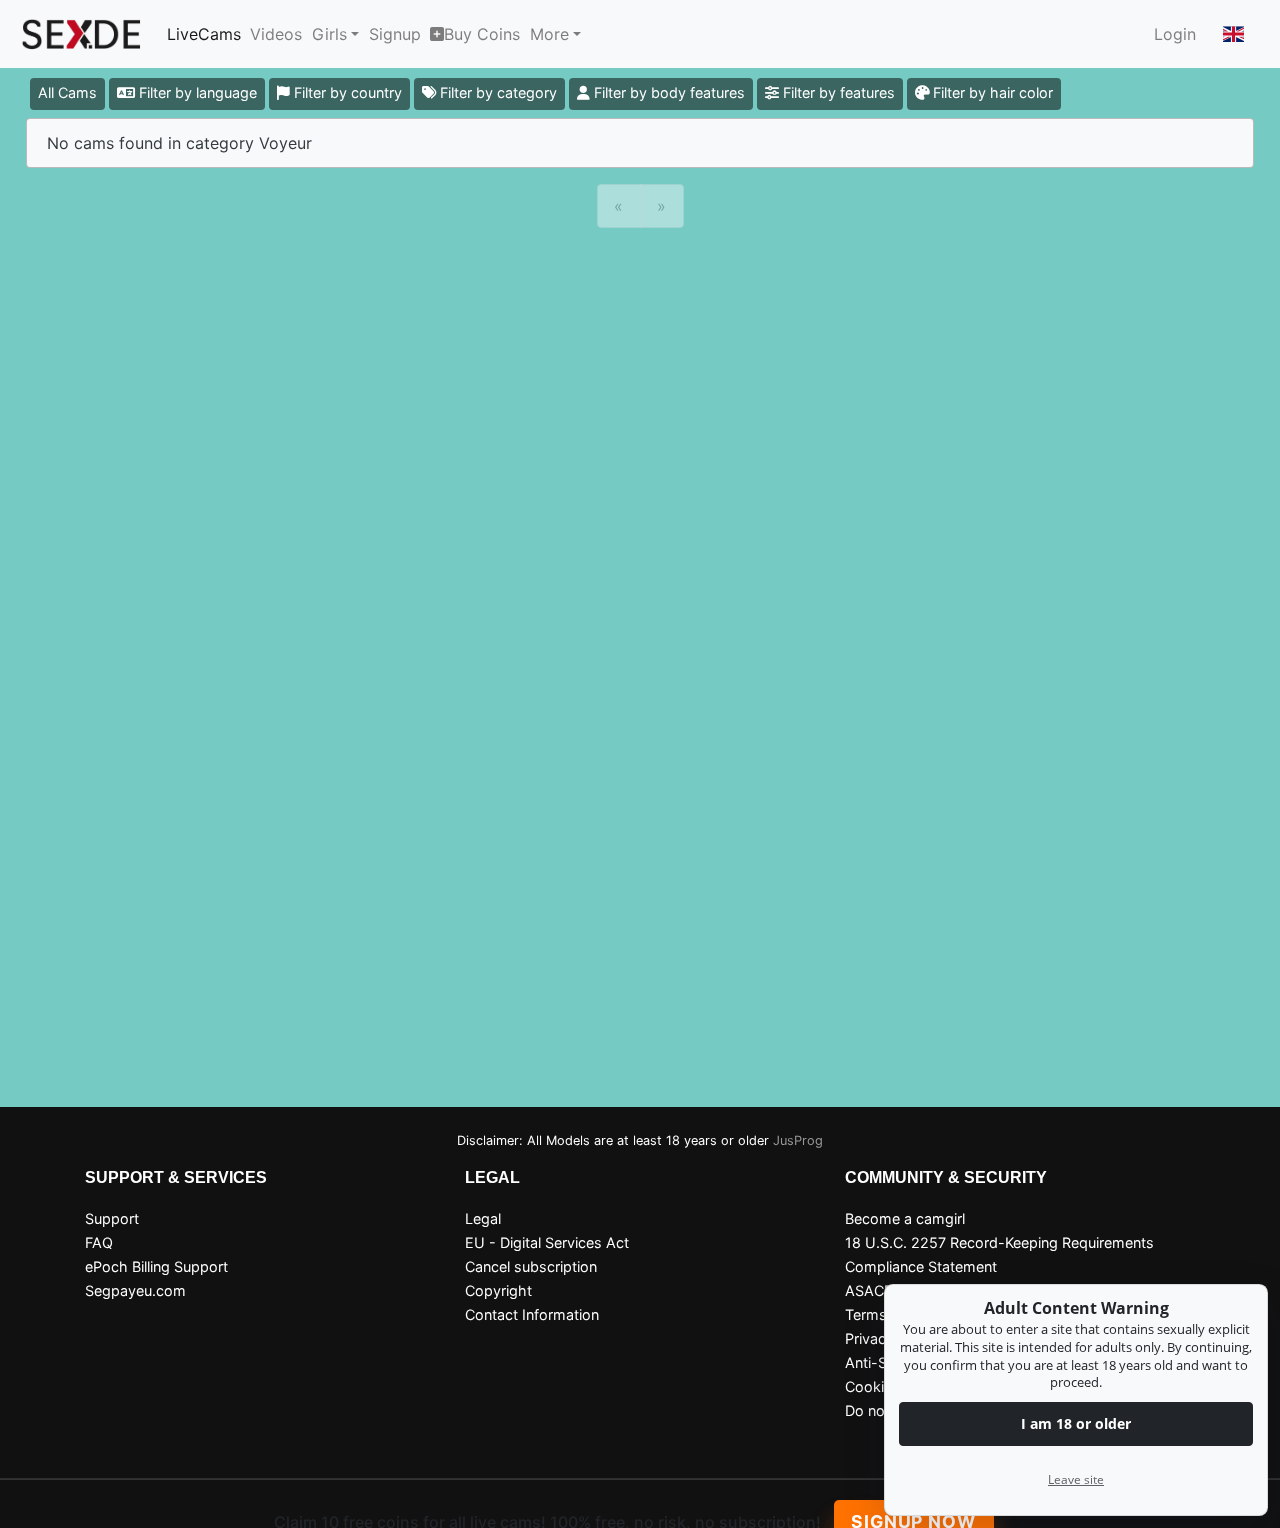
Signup (395, 34)
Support (112, 1218)
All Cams (67, 92)
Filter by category (496, 92)
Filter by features (837, 92)
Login (1175, 34)
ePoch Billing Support (156, 1266)
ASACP (869, 1290)
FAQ (99, 1242)
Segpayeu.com (135, 1290)
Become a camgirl (905, 1218)
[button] (1234, 34)
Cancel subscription (531, 1266)
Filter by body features (667, 92)
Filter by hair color (991, 92)
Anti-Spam (881, 1362)
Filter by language (196, 92)
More (549, 34)
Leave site (1076, 1479)
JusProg (798, 1140)
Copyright (498, 1290)
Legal (483, 1218)
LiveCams (204, 34)
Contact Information (532, 1314)
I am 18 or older (1076, 1423)
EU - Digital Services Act (547, 1242)
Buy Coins (482, 34)
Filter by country (346, 92)
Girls (329, 34)
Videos (276, 34)
